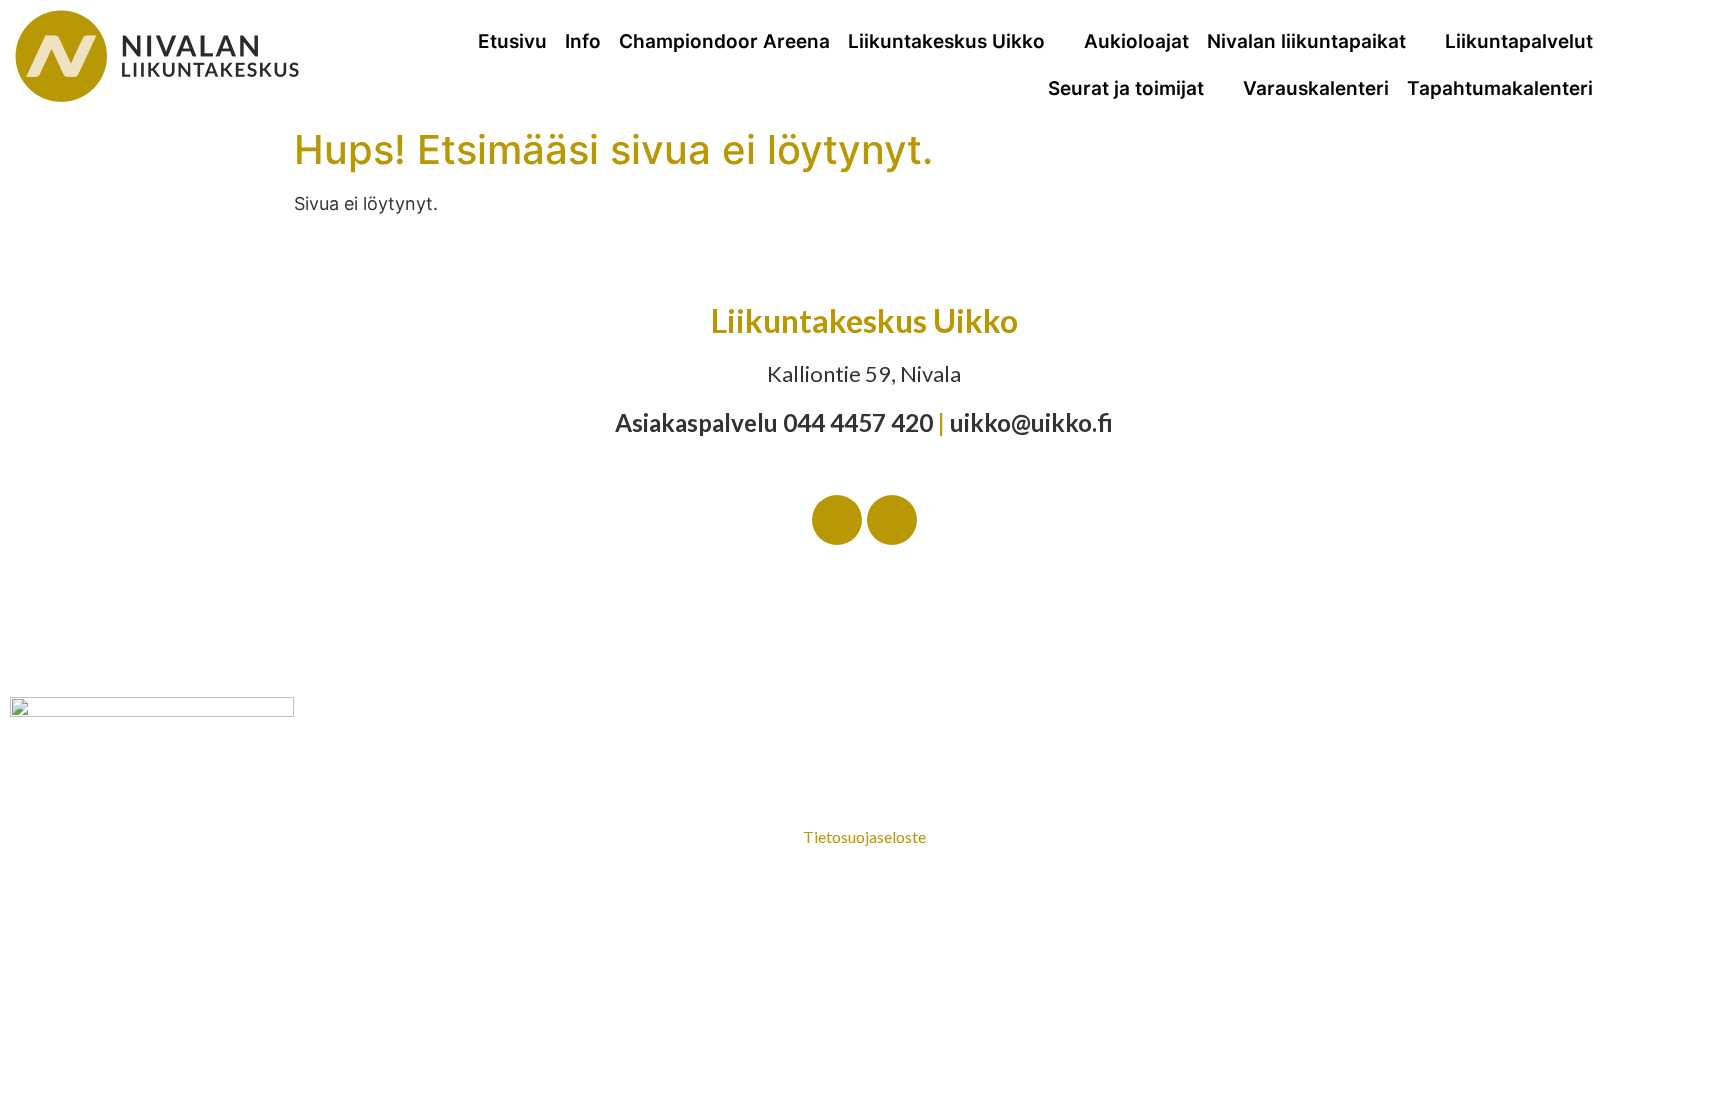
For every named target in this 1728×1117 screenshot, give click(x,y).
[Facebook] (837, 520)
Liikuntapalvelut (1519, 41)
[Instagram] (892, 520)
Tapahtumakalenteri (1500, 88)
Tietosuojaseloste (864, 836)
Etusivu (512, 41)
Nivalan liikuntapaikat (1306, 41)
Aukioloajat (1136, 41)
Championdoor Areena (724, 41)
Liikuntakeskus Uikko (946, 41)
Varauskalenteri (1316, 88)
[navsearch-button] (1689, 59)
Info (583, 41)
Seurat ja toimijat (1126, 88)
